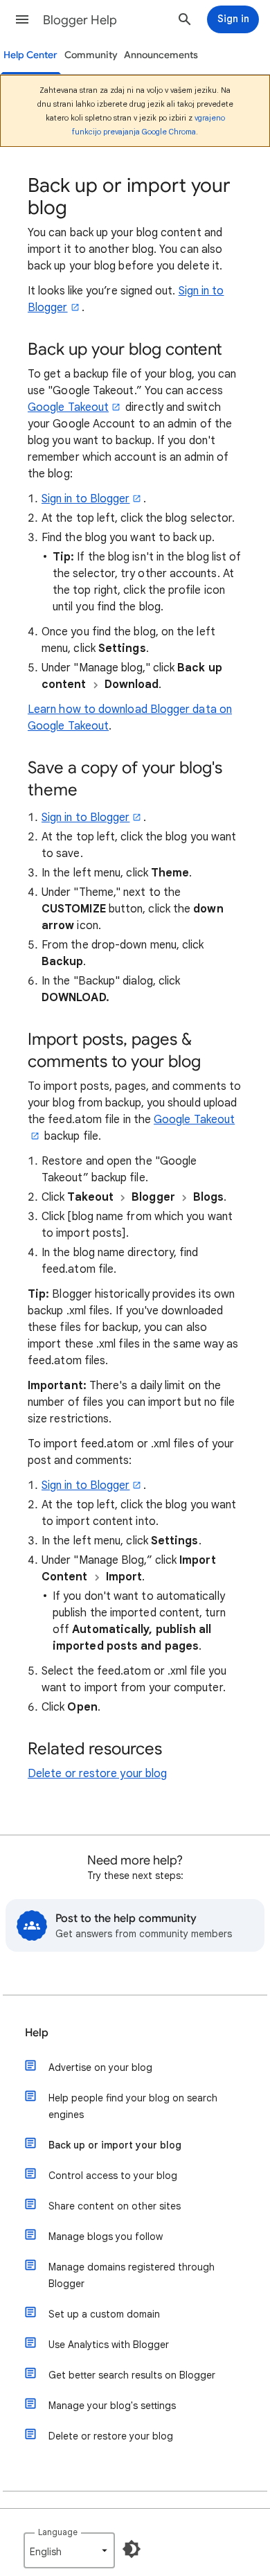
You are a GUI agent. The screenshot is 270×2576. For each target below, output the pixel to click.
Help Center (30, 55)
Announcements (161, 55)
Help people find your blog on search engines (133, 2106)
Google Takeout (68, 407)
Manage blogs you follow (106, 2237)
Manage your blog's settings (112, 2406)
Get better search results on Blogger (132, 2375)
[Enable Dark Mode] (132, 2549)
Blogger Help (80, 20)
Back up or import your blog (115, 2145)
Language (58, 2532)
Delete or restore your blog (97, 1774)
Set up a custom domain (104, 2314)
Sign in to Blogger (85, 499)
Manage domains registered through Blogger (132, 2275)
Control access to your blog (113, 2176)
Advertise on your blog (100, 2067)
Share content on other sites (115, 2206)
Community (91, 55)
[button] (22, 19)
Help (37, 2033)
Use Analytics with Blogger (109, 2345)
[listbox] (69, 2550)
